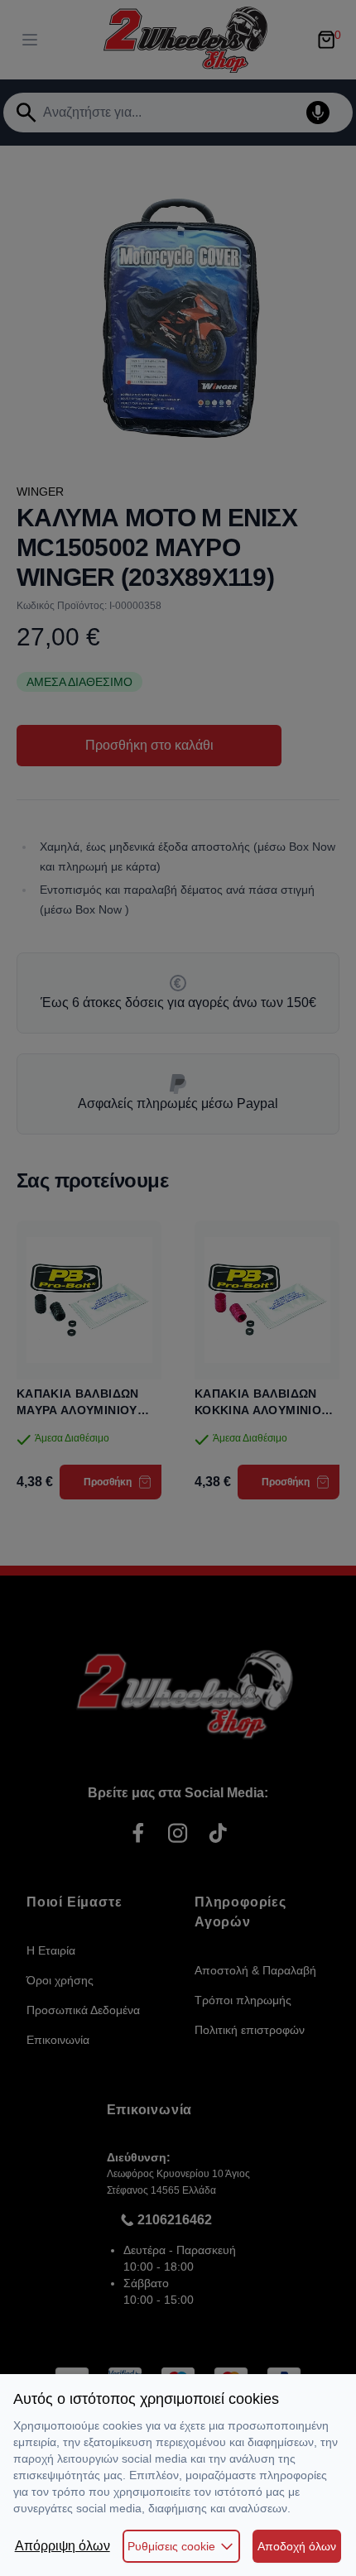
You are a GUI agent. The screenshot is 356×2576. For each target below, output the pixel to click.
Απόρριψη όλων (63, 2546)
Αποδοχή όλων (297, 2546)
